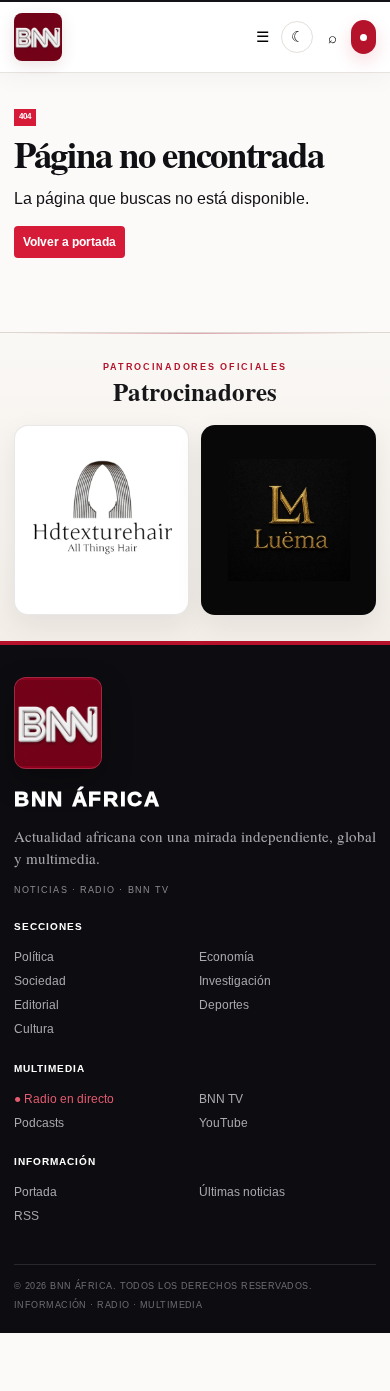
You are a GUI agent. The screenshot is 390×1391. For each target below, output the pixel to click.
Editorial (36, 1005)
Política (34, 957)
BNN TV (221, 1099)
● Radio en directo (64, 1099)
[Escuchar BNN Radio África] (363, 37)
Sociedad (40, 981)
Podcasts (39, 1123)
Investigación (235, 981)
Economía (226, 957)
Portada (35, 1192)
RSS (26, 1216)
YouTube (223, 1123)
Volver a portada (69, 242)
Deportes (224, 1005)
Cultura (34, 1029)
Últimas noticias (242, 1192)
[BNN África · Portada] (40, 37)
